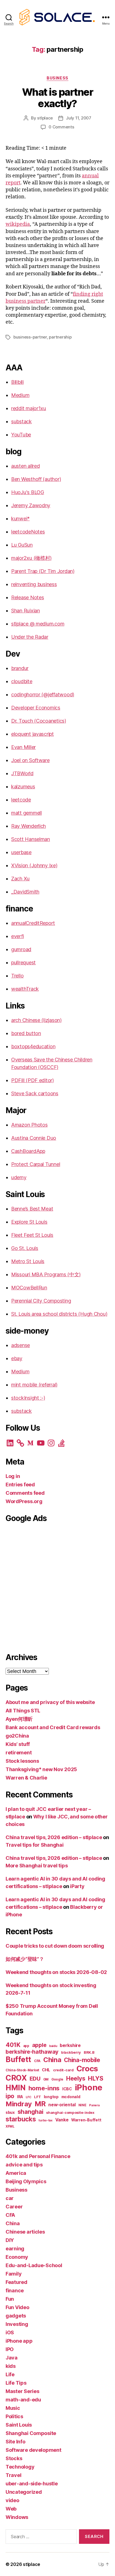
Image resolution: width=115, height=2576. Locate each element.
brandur (20, 668)
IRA (20, 2097)
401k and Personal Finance (38, 2156)
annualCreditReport (33, 923)
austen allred (26, 466)
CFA (37, 2061)
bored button (26, 1033)
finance (15, 2291)
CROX (16, 2078)
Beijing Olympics (26, 2181)
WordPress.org (24, 1501)
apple (39, 2045)
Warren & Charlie (26, 1778)
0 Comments (61, 127)
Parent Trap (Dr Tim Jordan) (43, 571)
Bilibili (17, 382)
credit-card (63, 2070)
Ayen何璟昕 (19, 1719)
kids (11, 2366)
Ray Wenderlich (28, 826)
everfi (17, 936)
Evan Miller (23, 747)
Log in (13, 1476)
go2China (17, 1736)
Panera (94, 2105)
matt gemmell (27, 813)
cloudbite (22, 681)
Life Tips (16, 2383)
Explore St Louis (29, 1222)
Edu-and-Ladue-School (34, 2265)
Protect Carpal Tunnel (36, 1164)
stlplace (45, 118)
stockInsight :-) (28, 1398)
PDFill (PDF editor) (33, 1080)
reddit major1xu (29, 408)
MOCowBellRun (29, 1288)
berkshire (70, 2045)
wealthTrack (25, 989)
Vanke (62, 2120)
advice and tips (24, 2165)
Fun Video (17, 2307)
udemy (19, 1177)
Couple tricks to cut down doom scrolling (55, 1946)
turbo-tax (45, 2120)
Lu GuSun (22, 545)
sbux (10, 2112)
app (26, 2046)
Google (57, 2079)
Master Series (22, 2391)
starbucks (21, 2119)
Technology (20, 2467)
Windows (17, 2517)
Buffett (18, 2059)
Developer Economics (36, 708)
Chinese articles (25, 2232)
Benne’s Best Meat (32, 1209)
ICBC (67, 2089)
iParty (77, 1886)
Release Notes (28, 597)
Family (14, 2274)
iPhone (89, 2087)
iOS (10, 2332)
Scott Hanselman (31, 839)
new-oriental (62, 2105)
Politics (14, 2416)
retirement (19, 1753)
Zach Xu (20, 879)
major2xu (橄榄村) (31, 558)
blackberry (71, 2052)
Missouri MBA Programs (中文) (46, 1274)
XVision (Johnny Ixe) (34, 865)
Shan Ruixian (26, 611)
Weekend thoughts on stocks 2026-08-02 (56, 1972)
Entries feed (20, 1485)
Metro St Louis (28, 1261)
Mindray (19, 2104)
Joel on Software (30, 760)
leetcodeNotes (28, 532)
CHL (46, 2070)
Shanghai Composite (31, 2433)
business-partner (30, 337)
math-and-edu (23, 2400)
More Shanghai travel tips (37, 1866)
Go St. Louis (25, 1248)
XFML (10, 2126)
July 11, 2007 (79, 118)
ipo (10, 2096)
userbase (21, 852)
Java (12, 2358)
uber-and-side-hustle (32, 2484)
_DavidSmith (25, 892)
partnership (60, 337)
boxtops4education (33, 1046)
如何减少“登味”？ (25, 1959)
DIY (10, 2240)
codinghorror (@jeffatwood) (43, 694)
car (10, 2198)
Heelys (76, 2078)
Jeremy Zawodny (31, 505)
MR (40, 2104)
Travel (13, 2475)
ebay (17, 1358)
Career (14, 2207)
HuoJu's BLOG (28, 492)
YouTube (21, 435)
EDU (35, 2078)
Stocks (14, 2458)
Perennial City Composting (41, 1301)
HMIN (16, 2088)
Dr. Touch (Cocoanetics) (39, 721)
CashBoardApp (28, 1151)
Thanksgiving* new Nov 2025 (41, 1769)
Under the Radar (30, 637)
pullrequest (23, 963)
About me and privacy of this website (50, 1702)
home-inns (44, 2088)
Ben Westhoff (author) (36, 479)
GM (46, 2079)
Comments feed (25, 1493)
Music (13, 2408)
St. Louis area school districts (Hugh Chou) (59, 1314)
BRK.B (89, 2052)
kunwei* (20, 519)
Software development (33, 2450)
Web (11, 2509)
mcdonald (71, 2097)
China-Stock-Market (22, 2070)
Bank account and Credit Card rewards (53, 1727)
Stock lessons (22, 1761)
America (16, 2173)
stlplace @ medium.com (38, 624)
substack (21, 421)
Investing (17, 2324)
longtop (51, 2097)
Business (57, 78)
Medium (20, 395)
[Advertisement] (57, 1587)
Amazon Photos (29, 1125)
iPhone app (19, 2341)
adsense (21, 1345)
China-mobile (82, 2060)
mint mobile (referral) (34, 1385)
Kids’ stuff (18, 1744)
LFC (28, 2097)
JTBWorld (22, 773)
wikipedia (18, 224)
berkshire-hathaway (32, 2052)
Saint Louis (19, 2425)
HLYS (96, 2078)
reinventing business (34, 584)
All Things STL (23, 1711)
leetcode (21, 800)
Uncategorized (24, 2492)
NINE (82, 2105)
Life (10, 2374)
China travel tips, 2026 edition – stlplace (54, 1837)
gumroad (21, 949)
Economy (17, 2257)
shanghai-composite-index (70, 2113)
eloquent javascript (33, 734)
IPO (10, 2349)
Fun (10, 2299)
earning (15, 2249)
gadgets (16, 2316)
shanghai (31, 2112)
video (12, 2500)
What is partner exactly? (58, 98)
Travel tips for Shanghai (35, 1845)
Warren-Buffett (86, 2120)
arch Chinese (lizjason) (36, 1020)
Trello (17, 976)
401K (13, 2045)
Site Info (15, 2442)
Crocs (87, 2069)
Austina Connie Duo (34, 1138)
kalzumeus (23, 787)
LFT (38, 2097)
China (52, 2060)
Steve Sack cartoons (35, 1093)
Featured (16, 2282)
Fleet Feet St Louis (32, 1235)
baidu (53, 2046)
